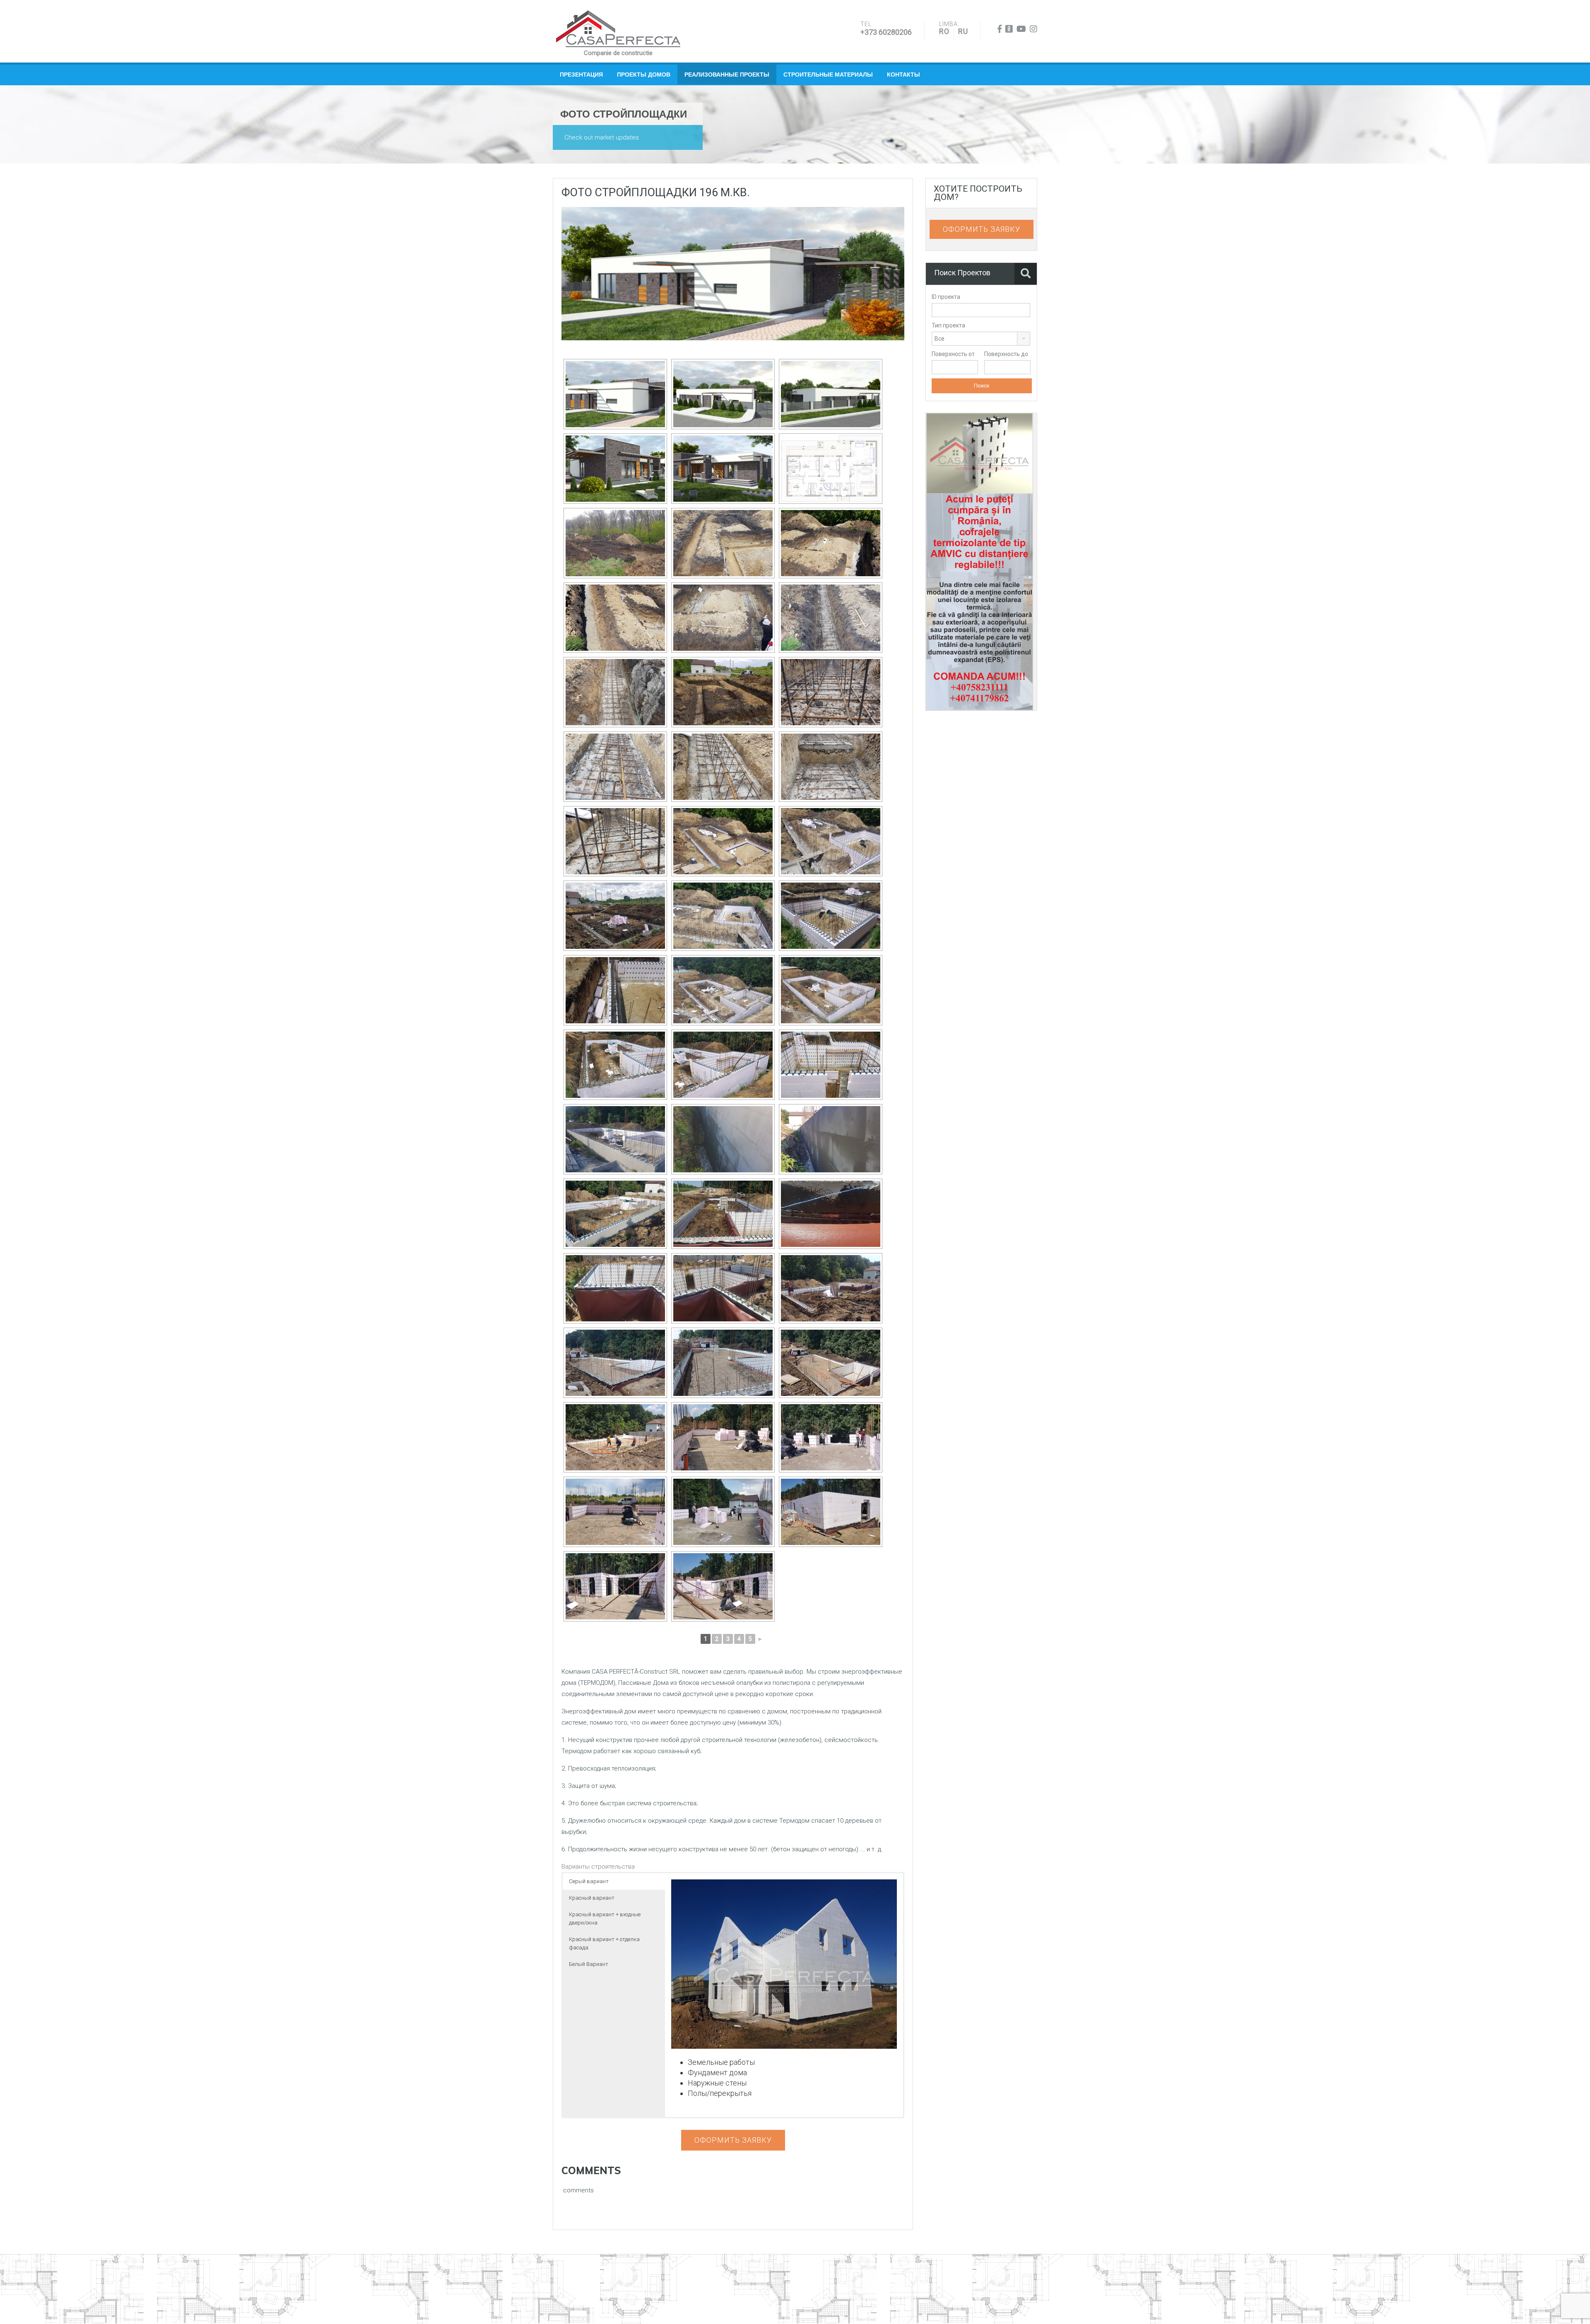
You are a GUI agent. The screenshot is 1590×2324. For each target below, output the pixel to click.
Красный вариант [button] (592, 1898)
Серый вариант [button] (589, 1881)
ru (963, 31)
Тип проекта (948, 325)
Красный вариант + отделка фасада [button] (604, 1943)
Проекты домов (644, 75)
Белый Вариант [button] (589, 1964)
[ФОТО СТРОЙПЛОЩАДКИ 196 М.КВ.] (733, 273)
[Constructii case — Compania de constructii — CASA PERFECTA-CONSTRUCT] (618, 29)
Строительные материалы (828, 75)
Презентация (581, 75)
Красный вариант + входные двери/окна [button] (605, 1919)
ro (944, 31)
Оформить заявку (733, 2140)
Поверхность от (953, 354)
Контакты (903, 75)
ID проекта (946, 297)
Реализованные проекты (727, 75)
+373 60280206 (886, 32)
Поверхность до (1006, 354)
